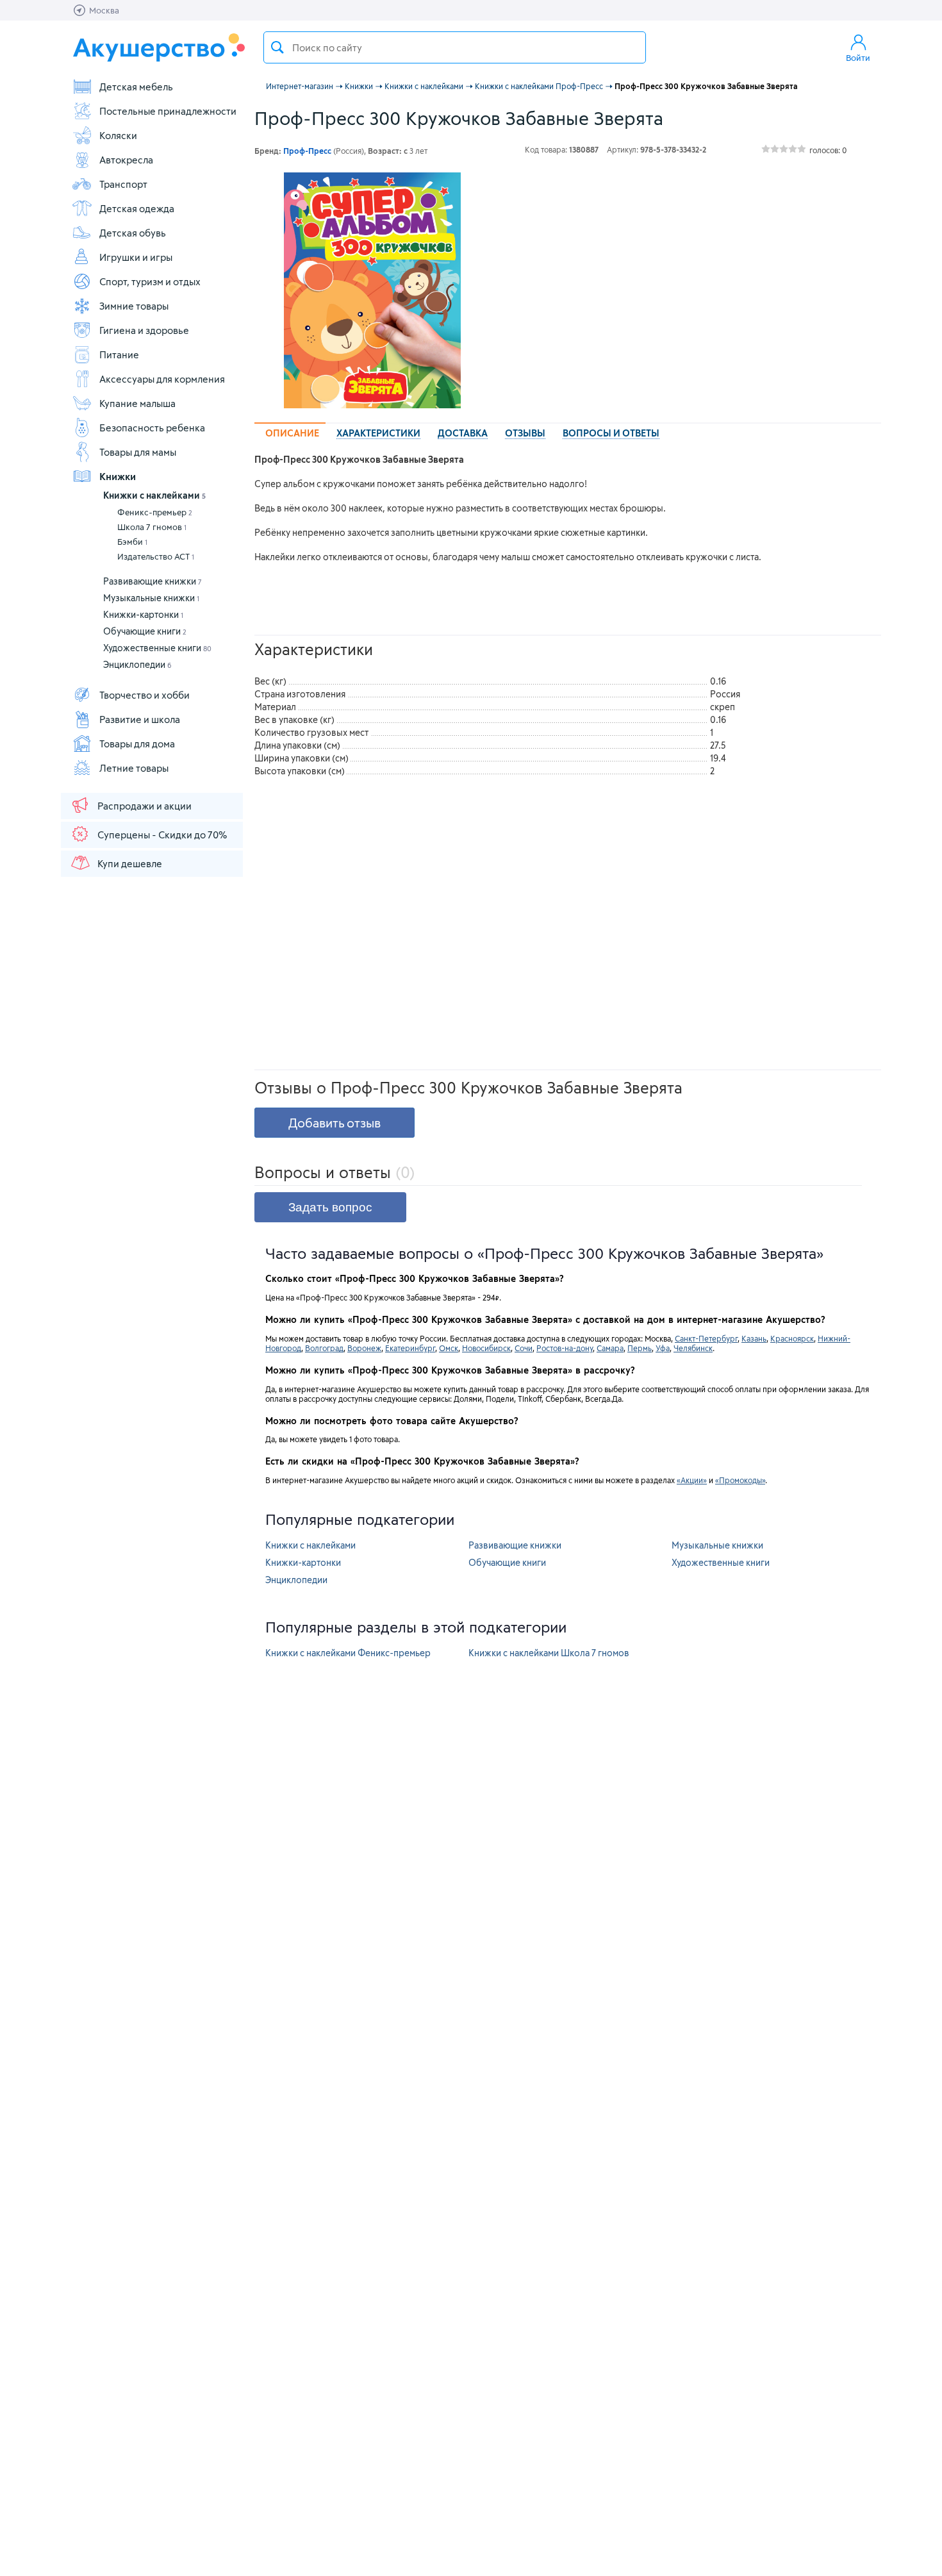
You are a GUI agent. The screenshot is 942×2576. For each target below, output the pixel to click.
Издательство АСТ (156, 556)
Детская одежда (137, 208)
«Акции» (692, 1480)
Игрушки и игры (136, 257)
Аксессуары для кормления (162, 379)
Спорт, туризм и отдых (150, 281)
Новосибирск (486, 1348)
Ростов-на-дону (565, 1348)
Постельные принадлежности (168, 111)
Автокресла (126, 160)
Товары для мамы (138, 452)
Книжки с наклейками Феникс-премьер (348, 1653)
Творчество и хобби (145, 695)
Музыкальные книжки (151, 598)
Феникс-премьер (155, 512)
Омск (449, 1348)
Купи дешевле (130, 863)
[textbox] (455, 47)
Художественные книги (157, 648)
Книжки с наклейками (154, 495)
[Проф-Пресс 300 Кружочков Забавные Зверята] (372, 290)
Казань (754, 1338)
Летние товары (134, 768)
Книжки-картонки (143, 614)
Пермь (640, 1348)
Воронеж (364, 1348)
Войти (858, 58)
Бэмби (132, 542)
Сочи (524, 1348)
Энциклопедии (137, 664)
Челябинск (693, 1348)
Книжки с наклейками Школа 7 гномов (549, 1653)
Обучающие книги (145, 631)
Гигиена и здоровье (144, 330)
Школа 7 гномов (152, 527)
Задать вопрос (330, 1207)
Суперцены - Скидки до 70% (162, 835)
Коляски (118, 135)
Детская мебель (136, 87)
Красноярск (792, 1338)
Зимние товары (134, 306)
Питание (119, 354)
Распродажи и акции (145, 806)
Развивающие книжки (153, 581)
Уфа (663, 1348)
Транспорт (123, 184)
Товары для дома (137, 744)
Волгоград (324, 1348)
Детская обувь (133, 233)
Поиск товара (277, 47)
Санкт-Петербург (706, 1338)
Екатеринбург (410, 1348)
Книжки (118, 476)
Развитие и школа (140, 719)
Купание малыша (137, 403)
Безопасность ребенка (152, 428)
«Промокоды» (740, 1480)
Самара (610, 1348)
